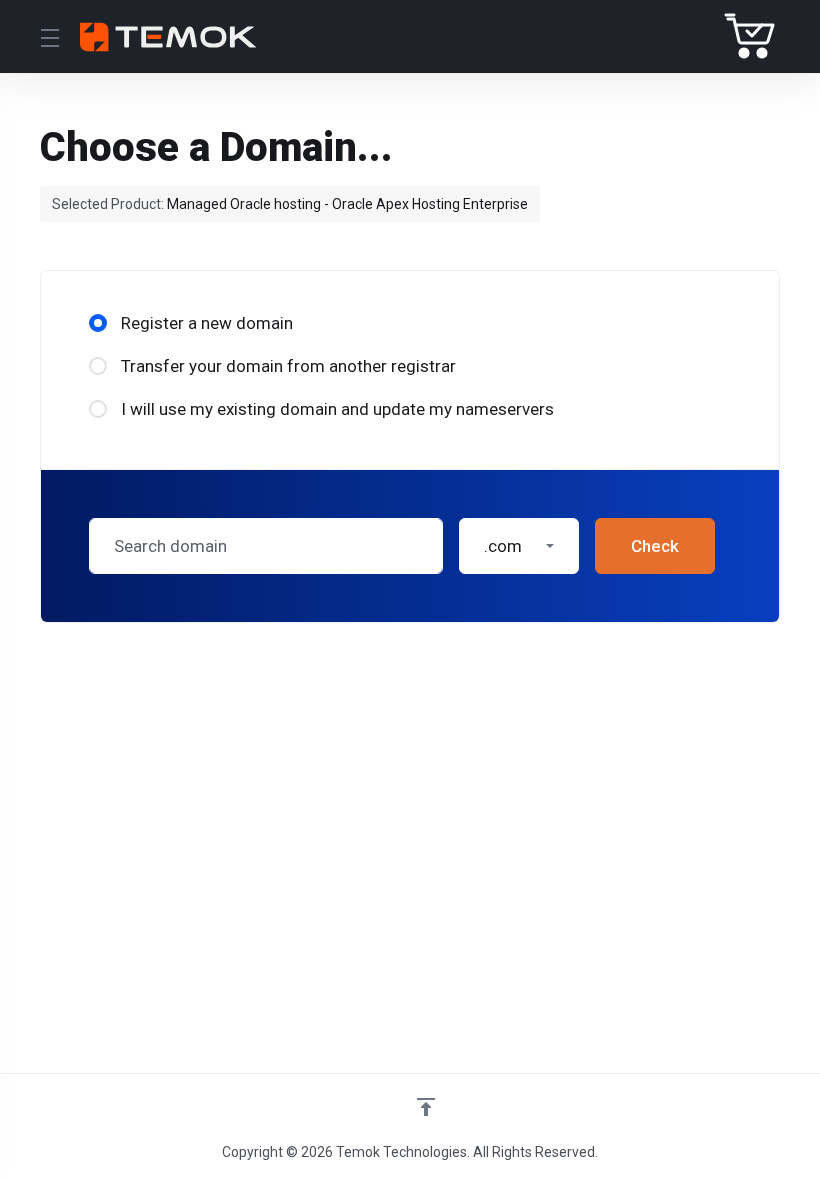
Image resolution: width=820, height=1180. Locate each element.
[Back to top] (426, 1107)
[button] (519, 546)
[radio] (98, 323)
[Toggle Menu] (48, 37)
